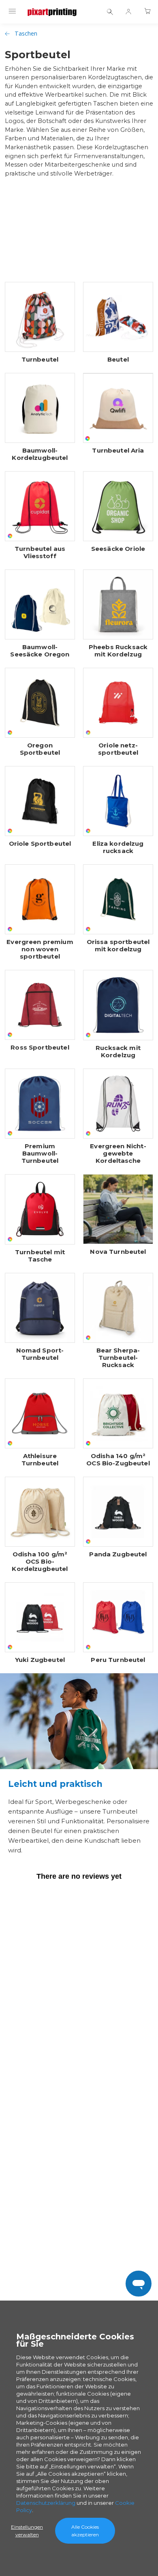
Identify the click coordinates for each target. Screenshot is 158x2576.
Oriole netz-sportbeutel (118, 749)
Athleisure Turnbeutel (40, 1460)
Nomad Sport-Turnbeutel (40, 1354)
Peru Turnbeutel (118, 1660)
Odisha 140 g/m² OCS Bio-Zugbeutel (118, 1460)
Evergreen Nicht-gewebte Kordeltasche (118, 1154)
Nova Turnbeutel (118, 1252)
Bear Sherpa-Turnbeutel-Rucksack (118, 1358)
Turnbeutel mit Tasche (40, 1256)
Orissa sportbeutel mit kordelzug (118, 946)
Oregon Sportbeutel (40, 749)
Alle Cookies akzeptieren (85, 2531)
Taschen (26, 33)
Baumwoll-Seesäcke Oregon (40, 651)
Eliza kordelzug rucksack (118, 847)
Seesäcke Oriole (118, 549)
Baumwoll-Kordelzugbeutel (40, 454)
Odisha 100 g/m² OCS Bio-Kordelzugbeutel (40, 1562)
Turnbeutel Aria (118, 451)
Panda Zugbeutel (118, 1554)
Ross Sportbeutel (40, 1048)
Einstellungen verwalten (27, 2531)
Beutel (118, 360)
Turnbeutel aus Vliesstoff (40, 552)
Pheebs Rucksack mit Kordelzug (118, 651)
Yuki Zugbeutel (40, 1660)
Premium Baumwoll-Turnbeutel (40, 1154)
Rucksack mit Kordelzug (118, 1052)
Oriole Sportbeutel (40, 844)
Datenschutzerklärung (46, 2503)
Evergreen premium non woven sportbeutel (40, 949)
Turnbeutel (40, 360)
